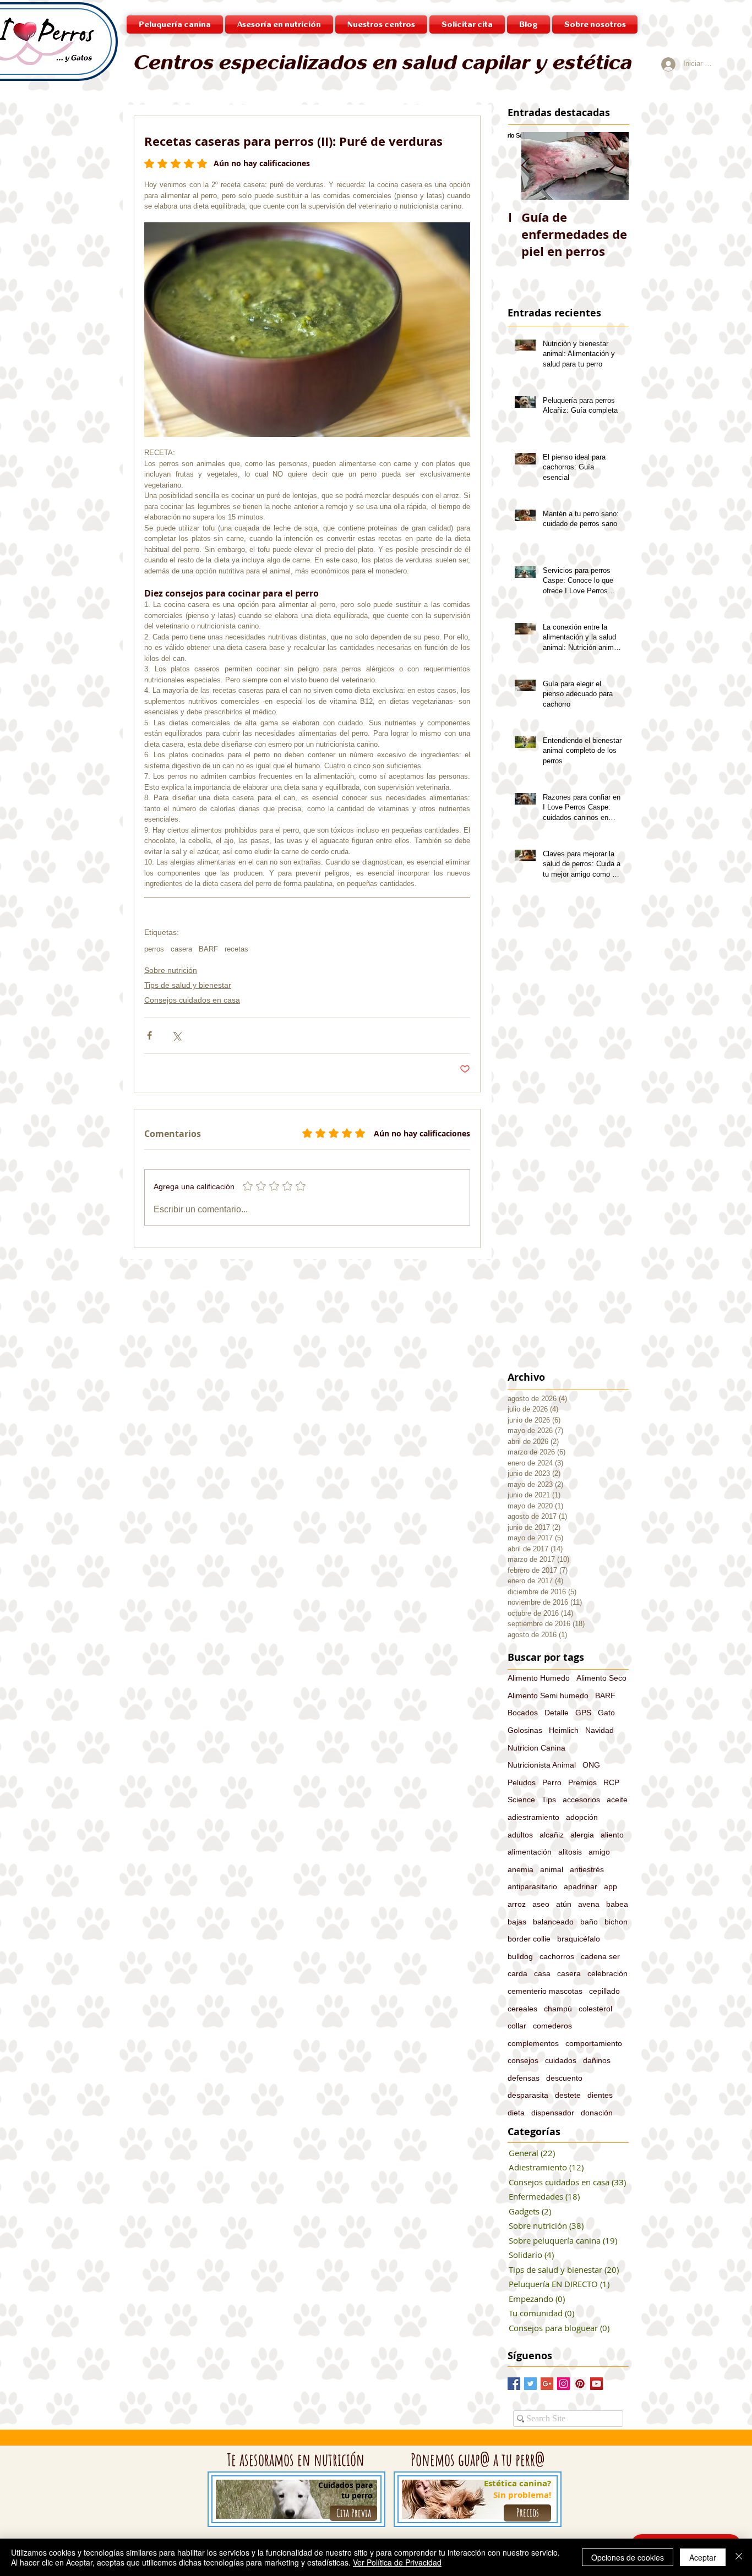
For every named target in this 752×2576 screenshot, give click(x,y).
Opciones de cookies (628, 2557)
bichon (616, 1922)
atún (564, 1904)
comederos (552, 2026)
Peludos (522, 1782)
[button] (381, 24)
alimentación (530, 1852)
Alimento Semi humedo (548, 1696)
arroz (517, 1904)
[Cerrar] (739, 2557)
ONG (591, 1765)
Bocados (523, 1713)
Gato (606, 1713)
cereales (522, 2009)
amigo (599, 1852)
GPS (583, 1713)
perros (154, 949)
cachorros (557, 1956)
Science (521, 1800)
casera (181, 949)
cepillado (604, 1991)
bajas (517, 1922)
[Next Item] (611, 166)
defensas (524, 2078)
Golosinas (525, 1730)
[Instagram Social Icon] (563, 2384)
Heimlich (564, 1730)
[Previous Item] (525, 166)
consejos (523, 2060)
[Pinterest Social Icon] (580, 2384)
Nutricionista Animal (542, 1765)
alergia (582, 1835)
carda (517, 1973)
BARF (208, 949)
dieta (516, 2113)
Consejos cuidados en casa (192, 1000)
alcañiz (552, 1835)
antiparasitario (532, 1886)
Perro (552, 1782)
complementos (533, 2043)
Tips (549, 1800)
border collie (529, 1939)
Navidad (600, 1730)
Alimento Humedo (539, 1678)
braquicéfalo (579, 1939)
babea (617, 1904)
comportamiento (594, 2043)
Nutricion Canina (536, 1748)
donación (597, 2113)
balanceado (553, 1922)
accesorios (581, 1800)
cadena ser (600, 1956)
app (611, 1886)
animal (552, 1869)
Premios (582, 1782)
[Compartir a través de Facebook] (149, 1035)
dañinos (597, 2060)
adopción (582, 1817)
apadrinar (581, 1886)
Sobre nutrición (171, 970)
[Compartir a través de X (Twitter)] (176, 1035)
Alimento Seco (601, 1678)
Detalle (557, 1713)
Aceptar (703, 2557)
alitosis (570, 1852)
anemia (521, 1869)
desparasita (528, 2095)
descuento (564, 2078)
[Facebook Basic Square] (514, 2384)
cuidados (561, 2060)
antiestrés (587, 1869)
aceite (617, 1800)
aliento (612, 1835)
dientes (600, 2095)
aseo (541, 1904)
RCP (611, 1782)
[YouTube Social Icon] (596, 2384)
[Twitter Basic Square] (530, 2384)
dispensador (553, 2113)
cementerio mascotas (545, 1991)
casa (542, 1973)
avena (589, 1904)
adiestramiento (533, 1817)
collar (517, 2026)
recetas (236, 949)
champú (558, 2009)
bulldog (520, 1956)
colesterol (595, 2009)
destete (568, 2095)
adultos (520, 1835)
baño (589, 1922)
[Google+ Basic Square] (547, 2384)
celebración (607, 1973)
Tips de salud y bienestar (188, 985)
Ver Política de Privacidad (397, 2562)
